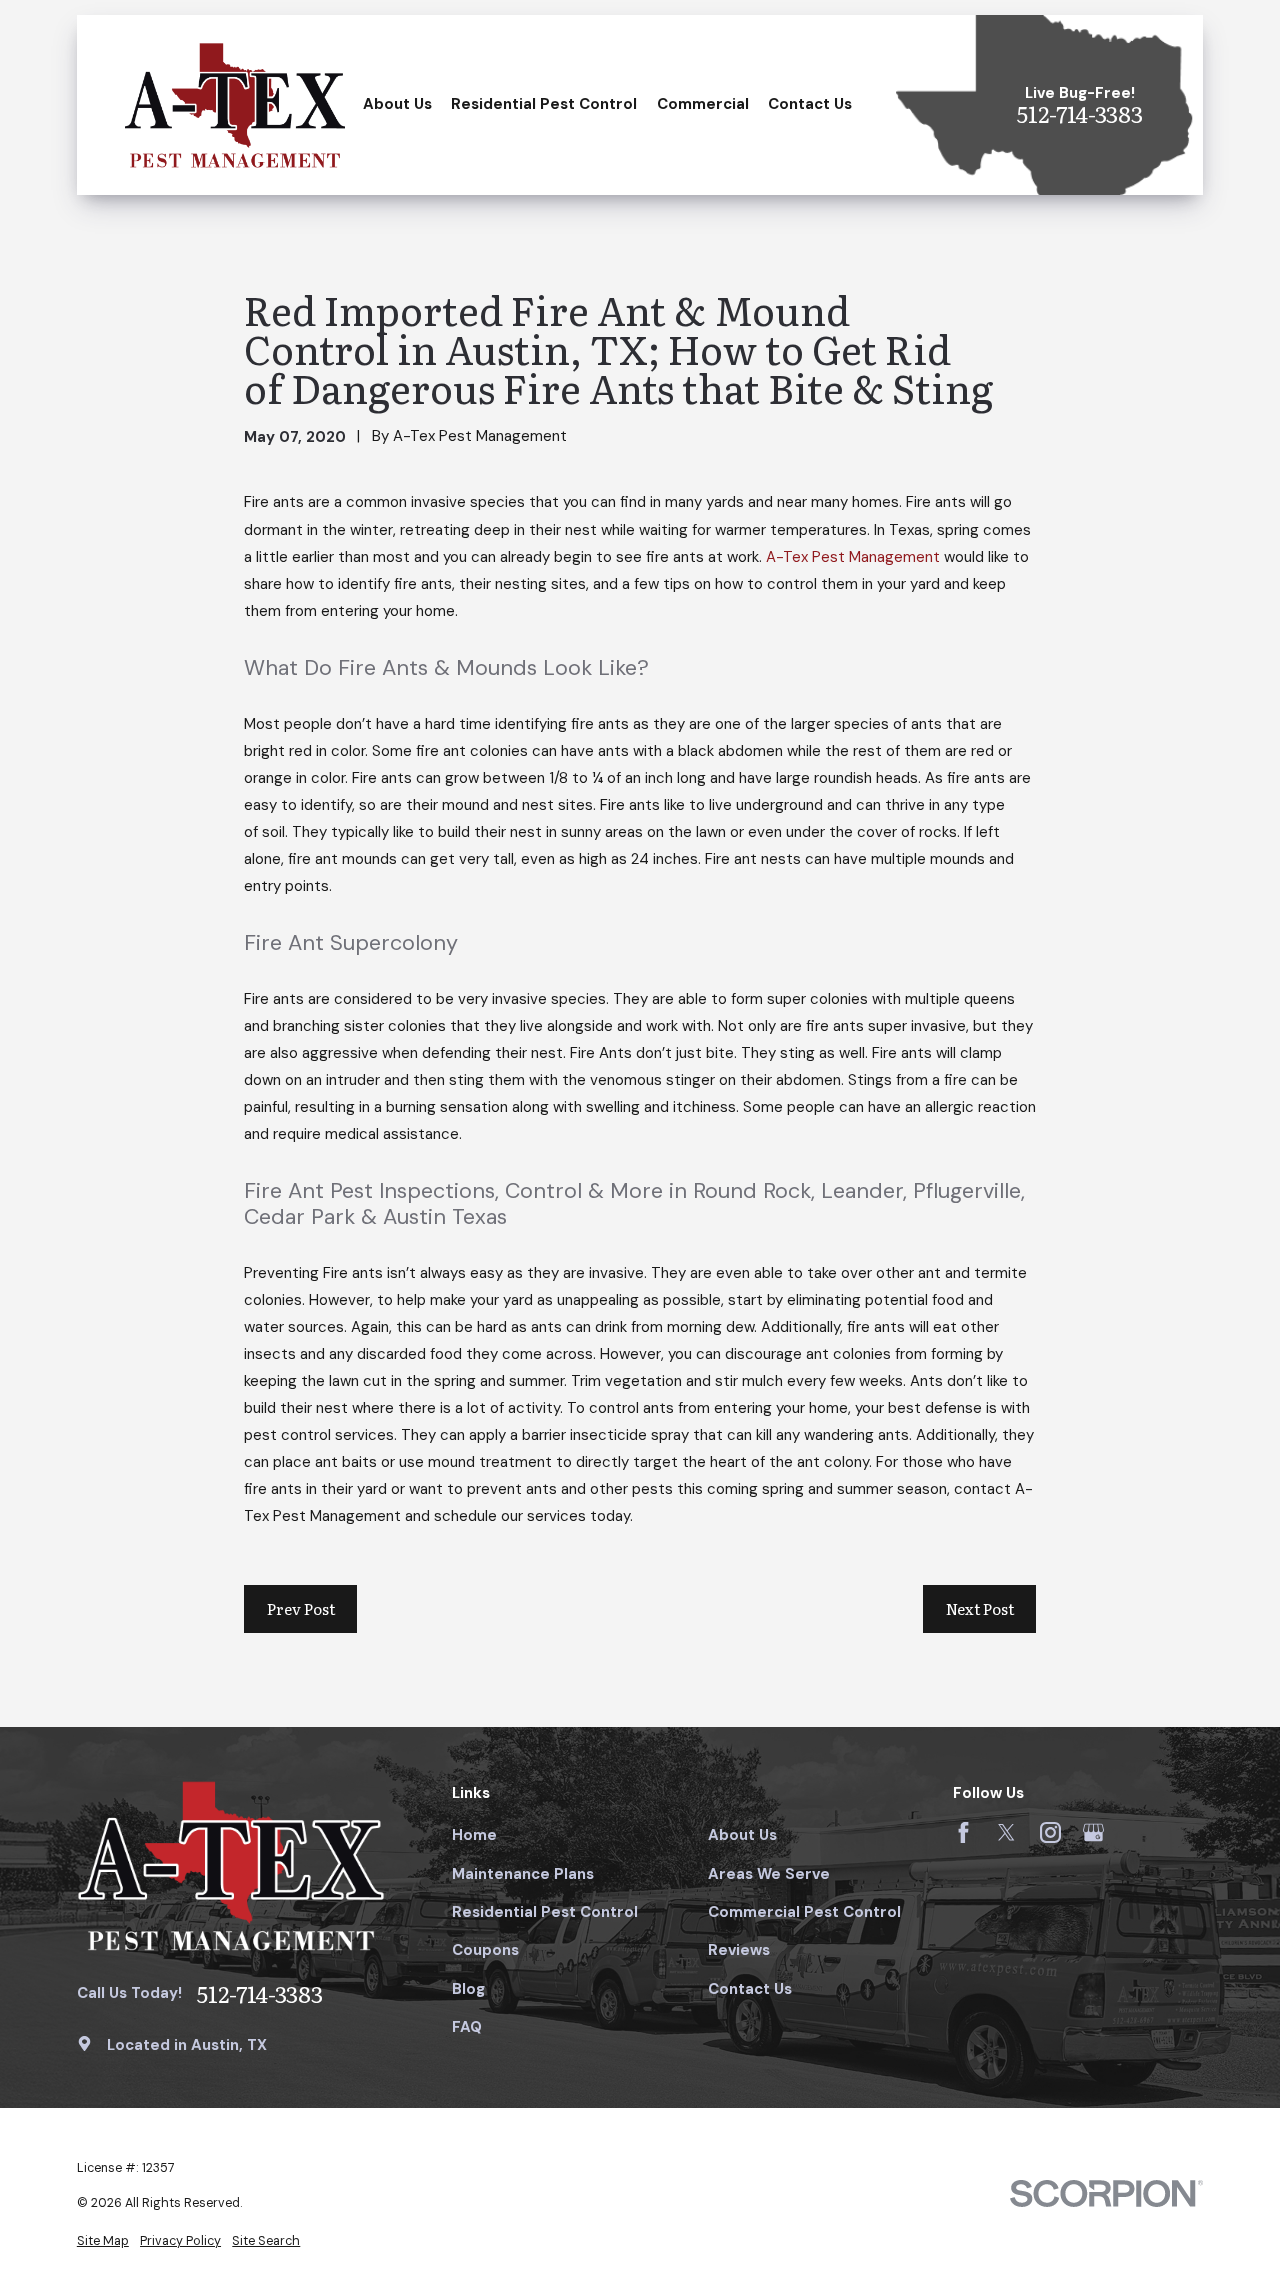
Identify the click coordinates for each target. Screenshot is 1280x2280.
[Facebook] (963, 1832)
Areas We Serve (769, 1874)
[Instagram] (1050, 1832)
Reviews (739, 1950)
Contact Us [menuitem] (810, 104)
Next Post (980, 1608)
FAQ (467, 2027)
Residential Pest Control (545, 1912)
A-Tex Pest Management (855, 557)
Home (474, 1835)
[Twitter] (1006, 1832)
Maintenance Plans (523, 1874)
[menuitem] (103, 2241)
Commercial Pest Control (804, 1912)
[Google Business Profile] (1093, 1832)
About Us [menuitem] (397, 104)
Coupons (485, 1950)
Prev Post (301, 1608)
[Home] (235, 105)
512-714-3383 (1080, 114)
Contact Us (750, 1989)
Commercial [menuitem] (703, 104)
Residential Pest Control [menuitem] (544, 104)
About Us (742, 1835)
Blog (468, 1989)
